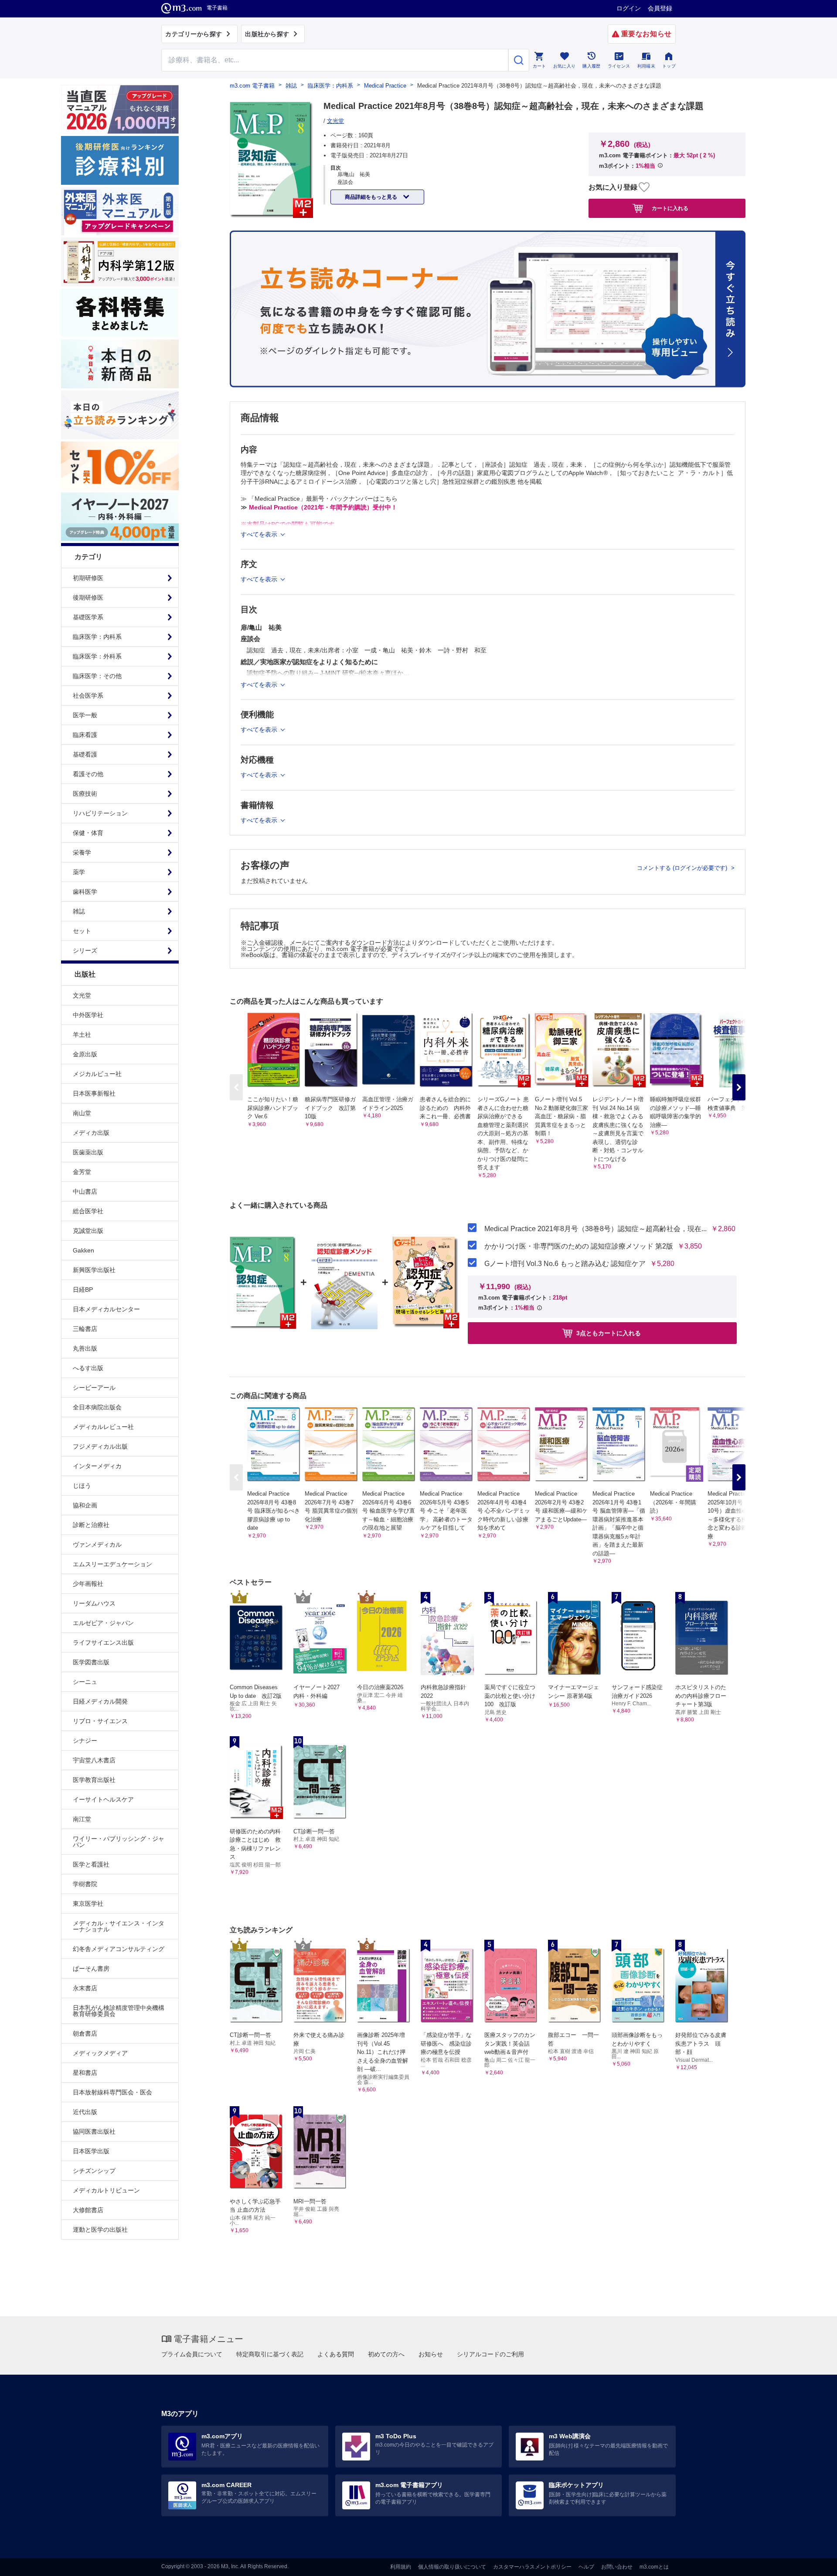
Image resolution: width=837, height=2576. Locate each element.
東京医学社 (88, 1904)
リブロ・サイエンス (100, 1721)
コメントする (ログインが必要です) (683, 868)
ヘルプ (586, 2567)
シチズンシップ (94, 2171)
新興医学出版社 (94, 1270)
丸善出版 (85, 1348)
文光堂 (82, 995)
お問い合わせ (617, 2567)
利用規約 (401, 2567)
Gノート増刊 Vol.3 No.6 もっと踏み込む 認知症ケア (565, 1264)
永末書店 (85, 1988)
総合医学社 (88, 1211)
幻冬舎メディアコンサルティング (119, 1949)
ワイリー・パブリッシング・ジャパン (119, 1842)
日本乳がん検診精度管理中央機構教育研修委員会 (119, 2011)
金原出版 (85, 1054)
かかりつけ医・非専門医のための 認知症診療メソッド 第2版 (579, 1246)
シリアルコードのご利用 (490, 2354)
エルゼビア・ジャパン (103, 1623)
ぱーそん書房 (91, 1968)
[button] (739, 1087)
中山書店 (85, 1191)
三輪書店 (85, 1329)
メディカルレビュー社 (103, 1427)
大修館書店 (88, 2210)
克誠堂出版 (88, 1231)
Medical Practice (385, 86)
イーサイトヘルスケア (103, 1799)
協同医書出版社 (94, 2131)
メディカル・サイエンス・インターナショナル (119, 1926)
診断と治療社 (91, 1525)
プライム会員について (192, 2354)
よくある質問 (336, 2354)
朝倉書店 (85, 2033)
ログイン (629, 8)
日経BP (83, 1290)
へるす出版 (88, 1368)
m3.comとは (654, 2567)
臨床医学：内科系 (330, 86)
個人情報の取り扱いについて (452, 2567)
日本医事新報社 (94, 1093)
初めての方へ (386, 2354)
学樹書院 (85, 1884)
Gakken (83, 1250)
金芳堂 (82, 1172)
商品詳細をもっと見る (372, 197)
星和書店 (85, 2073)
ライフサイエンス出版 (103, 1643)
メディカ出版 (91, 1133)
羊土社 (82, 1035)
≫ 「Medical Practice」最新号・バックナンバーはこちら (319, 499)
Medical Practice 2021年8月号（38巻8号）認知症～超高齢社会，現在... (595, 1229)
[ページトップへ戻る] (812, 2562)
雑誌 (291, 86)
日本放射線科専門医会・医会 (112, 2092)
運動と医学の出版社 (100, 2230)
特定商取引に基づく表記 (270, 2354)
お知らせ (431, 2354)
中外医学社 (88, 1015)
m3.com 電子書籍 (252, 86)
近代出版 (85, 2112)
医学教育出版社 (94, 1780)
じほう (82, 1486)
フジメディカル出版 (100, 1446)
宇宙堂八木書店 (94, 1760)
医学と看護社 (91, 1864)
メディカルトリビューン (106, 2190)
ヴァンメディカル (97, 1544)
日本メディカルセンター (106, 1309)
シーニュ (85, 1682)
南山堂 (82, 1113)
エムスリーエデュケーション (112, 1564)
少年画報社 (88, 1584)
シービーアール (94, 1388)
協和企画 (85, 1505)
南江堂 (82, 1819)
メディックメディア (100, 2053)
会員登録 (660, 8)
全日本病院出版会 (97, 1407)
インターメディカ (97, 1466)
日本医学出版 (91, 2151)
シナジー (85, 1741)
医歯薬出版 (88, 1152)
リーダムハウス (94, 1603)
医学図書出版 (91, 1662)
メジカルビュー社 (97, 1074)
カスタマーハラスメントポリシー (532, 2567)
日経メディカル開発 (100, 1701)
